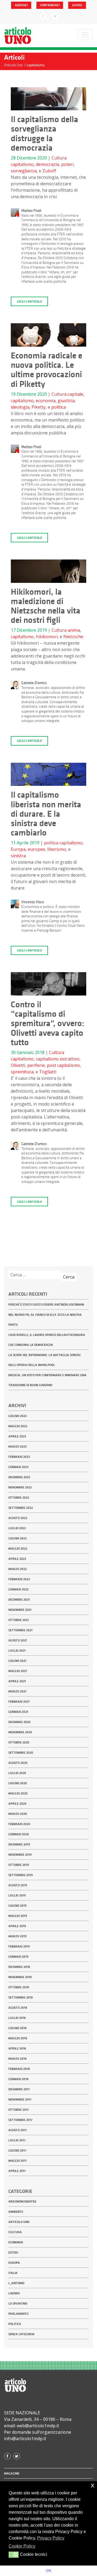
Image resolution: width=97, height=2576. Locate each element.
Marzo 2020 (18, 1814)
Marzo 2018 (18, 2059)
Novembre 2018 (20, 1977)
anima (74, 630)
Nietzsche (73, 637)
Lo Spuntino (18, 2303)
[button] (14, 2555)
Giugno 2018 (18, 2028)
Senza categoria (21, 2334)
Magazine (12, 2473)
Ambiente (16, 2212)
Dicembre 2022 (19, 1477)
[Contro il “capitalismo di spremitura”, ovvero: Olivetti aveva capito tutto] (48, 986)
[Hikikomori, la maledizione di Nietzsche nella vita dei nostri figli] (48, 573)
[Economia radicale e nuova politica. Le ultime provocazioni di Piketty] (48, 337)
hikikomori (47, 637)
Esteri (13, 2252)
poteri (67, 164)
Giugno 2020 (18, 1783)
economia (46, 401)
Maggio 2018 (18, 2038)
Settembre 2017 (20, 2120)
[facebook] (43, 16)
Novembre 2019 (20, 1855)
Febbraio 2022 (19, 1579)
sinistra (18, 856)
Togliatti (48, 1072)
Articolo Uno (19, 2222)
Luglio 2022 (17, 1528)
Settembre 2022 (21, 1508)
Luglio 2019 (17, 1895)
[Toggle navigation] (85, 35)
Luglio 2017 (17, 2140)
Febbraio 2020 (19, 1824)
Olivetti (18, 1065)
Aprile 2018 (17, 2048)
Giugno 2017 (17, 2150)
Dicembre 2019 (19, 1844)
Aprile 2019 (17, 1926)
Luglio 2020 (17, 1773)
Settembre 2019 (20, 1875)
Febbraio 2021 (19, 1702)
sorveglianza (24, 171)
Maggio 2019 (18, 1916)
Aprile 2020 (17, 1804)
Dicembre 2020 (19, 1722)
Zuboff (49, 171)
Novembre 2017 (20, 2099)
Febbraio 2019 (19, 1946)
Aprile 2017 (17, 2171)
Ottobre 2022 (19, 1498)
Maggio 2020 (18, 1793)
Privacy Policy (51, 2538)
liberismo (57, 849)
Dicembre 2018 (19, 1967)
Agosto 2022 (18, 1518)
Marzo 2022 (18, 1569)
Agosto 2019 (18, 1885)
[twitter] (55, 16)
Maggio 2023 (18, 1426)
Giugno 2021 (17, 1661)
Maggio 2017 (18, 2161)
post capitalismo (63, 1065)
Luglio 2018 (17, 2018)
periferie (36, 1065)
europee (36, 849)
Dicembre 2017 (19, 2089)
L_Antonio (16, 2283)
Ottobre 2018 (19, 1987)
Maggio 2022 (18, 1549)
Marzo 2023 (18, 1447)
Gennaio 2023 (18, 1467)
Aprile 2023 (17, 1436)
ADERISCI (21, 5)
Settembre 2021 (20, 1630)
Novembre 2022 (20, 1487)
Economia (16, 2242)
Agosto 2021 (18, 1640)
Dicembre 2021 (19, 1600)
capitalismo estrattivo (58, 1059)
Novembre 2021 (20, 1610)
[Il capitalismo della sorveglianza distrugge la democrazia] (48, 100)
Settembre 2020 (21, 1753)
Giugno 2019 (17, 1906)
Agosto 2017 (18, 2130)
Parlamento (18, 2314)
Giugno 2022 (18, 1538)
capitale (75, 394)
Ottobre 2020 (19, 1742)
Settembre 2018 (21, 1997)
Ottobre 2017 (19, 2110)
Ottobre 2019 (19, 1865)
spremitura (22, 1072)
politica (58, 407)
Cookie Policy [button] (22, 2546)
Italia (13, 2273)
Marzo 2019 (17, 1936)
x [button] (93, 2485)
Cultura (59, 158)
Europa (18, 849)
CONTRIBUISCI (50, 5)
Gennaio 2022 (18, 1589)
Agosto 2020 (18, 1763)
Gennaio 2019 (18, 1957)
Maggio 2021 (18, 1671)
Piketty (39, 407)
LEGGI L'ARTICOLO (29, 301)
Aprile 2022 (17, 1559)
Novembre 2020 (20, 1732)
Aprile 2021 (17, 1681)
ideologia (20, 407)
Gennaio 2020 (19, 1834)
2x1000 (77, 5)
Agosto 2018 (18, 2008)
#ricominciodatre (22, 2201)
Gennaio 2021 (18, 1712)
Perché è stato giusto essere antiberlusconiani (46, 1305)
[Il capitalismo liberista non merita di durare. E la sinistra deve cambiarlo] (48, 776)
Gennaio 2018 (18, 2079)
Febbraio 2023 (19, 1457)
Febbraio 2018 (19, 2069)
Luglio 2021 (17, 1651)
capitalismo (22, 164)
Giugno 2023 (18, 1416)
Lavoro (14, 2293)
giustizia (66, 401)
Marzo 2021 (17, 1691)
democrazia (47, 164)
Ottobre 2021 (19, 1620)
